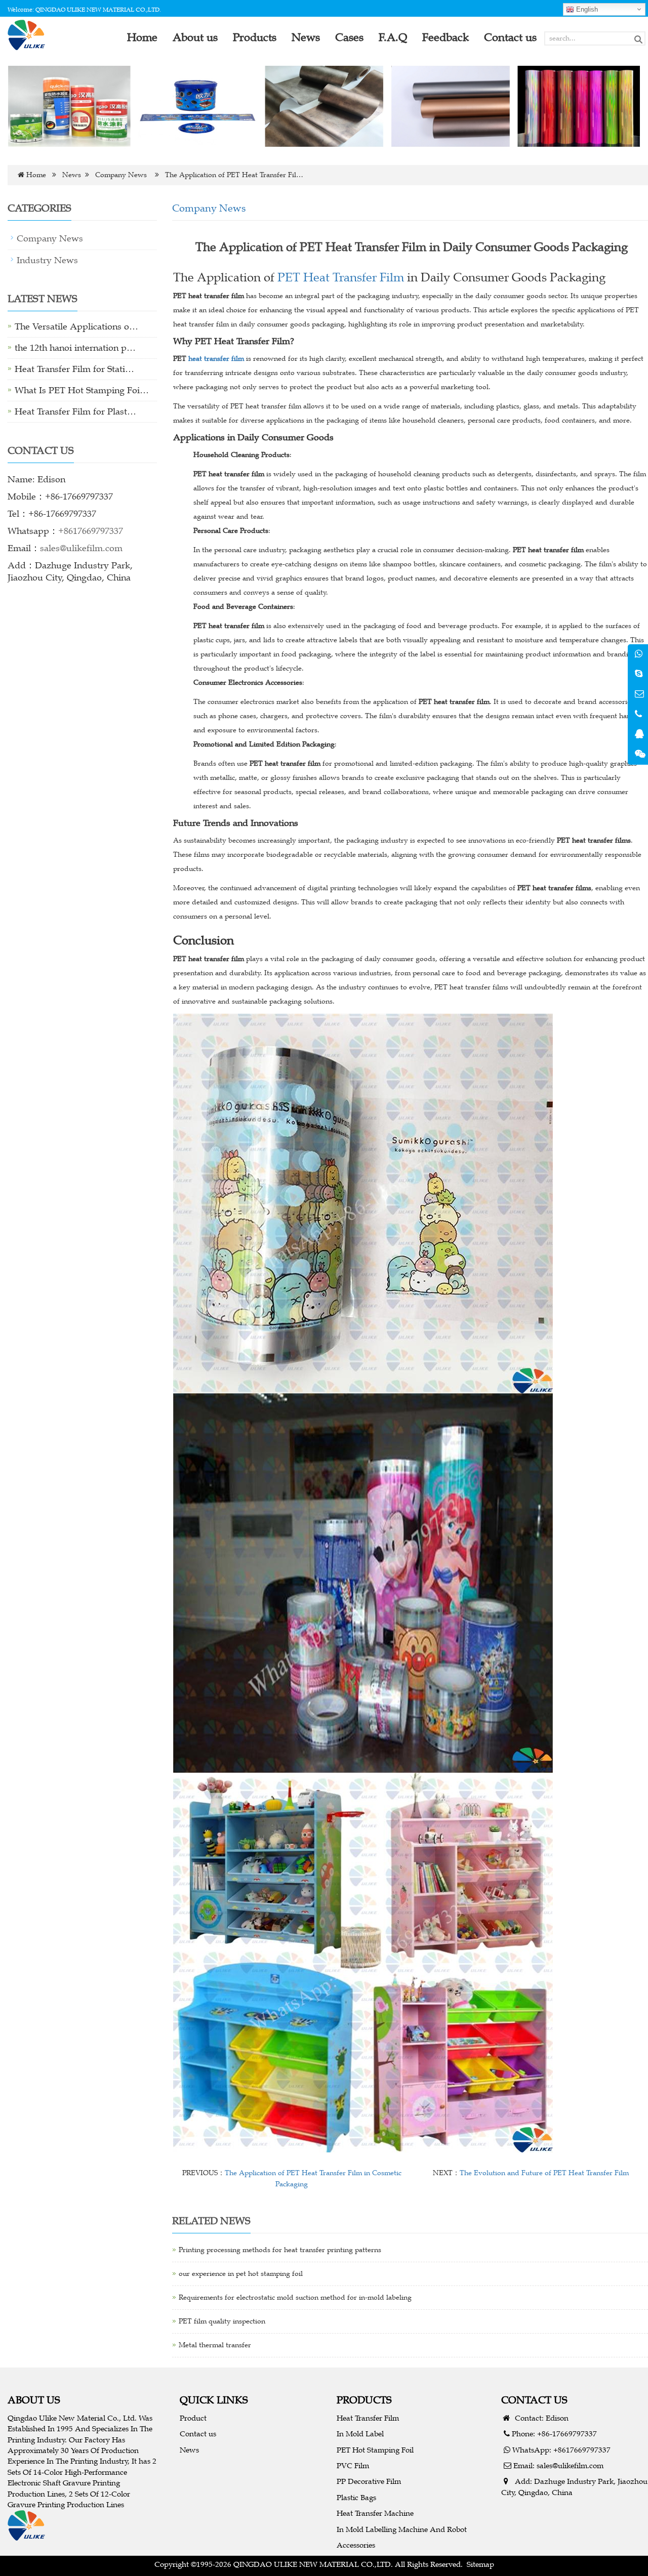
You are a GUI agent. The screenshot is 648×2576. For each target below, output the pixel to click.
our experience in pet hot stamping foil (241, 2274)
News (72, 175)
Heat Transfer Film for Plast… (75, 411)
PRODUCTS (364, 2400)
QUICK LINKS (214, 2400)
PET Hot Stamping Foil (375, 2450)
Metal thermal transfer (215, 2345)
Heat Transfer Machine (375, 2513)
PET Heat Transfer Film (341, 277)
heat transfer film (216, 359)
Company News (121, 175)
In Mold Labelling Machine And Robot (402, 2529)
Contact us (198, 2434)
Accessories (356, 2545)
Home (36, 175)
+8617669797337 (91, 531)
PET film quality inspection (222, 2321)
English (586, 9)
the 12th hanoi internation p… (75, 348)
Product (193, 2418)
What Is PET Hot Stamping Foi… (82, 390)
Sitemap (480, 2564)
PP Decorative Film (369, 2481)
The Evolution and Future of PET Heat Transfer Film (544, 2173)
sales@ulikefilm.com (81, 548)
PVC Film (353, 2465)
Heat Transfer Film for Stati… (74, 369)
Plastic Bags (356, 2497)
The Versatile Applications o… (76, 326)
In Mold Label (360, 2434)
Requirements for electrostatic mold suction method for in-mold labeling (295, 2297)
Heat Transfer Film (368, 2418)
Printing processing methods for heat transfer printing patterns (280, 2250)
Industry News (47, 260)
